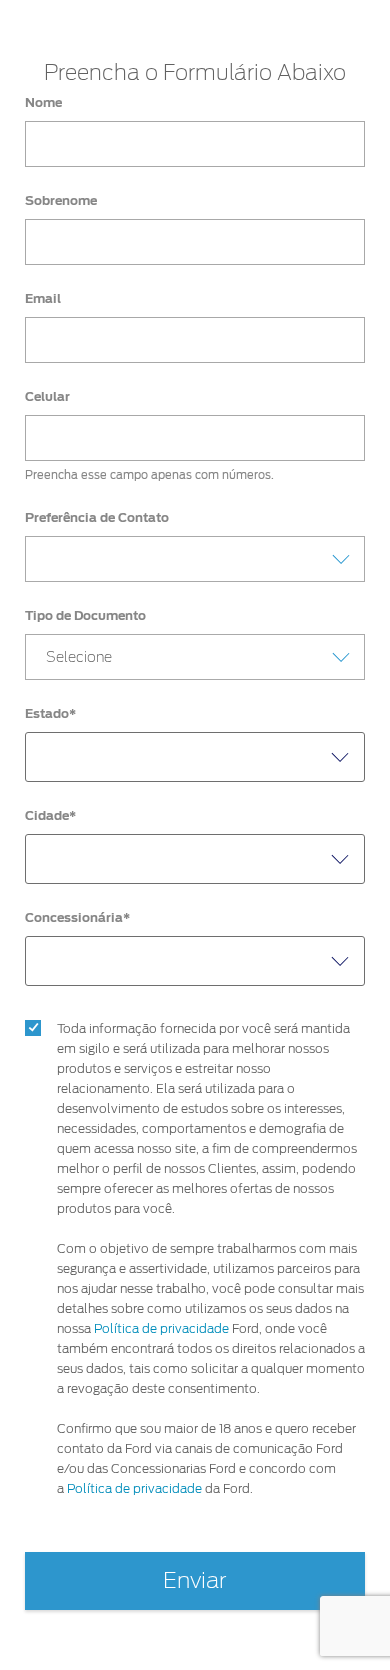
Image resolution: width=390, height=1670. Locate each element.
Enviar (195, 1581)
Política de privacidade (161, 1328)
